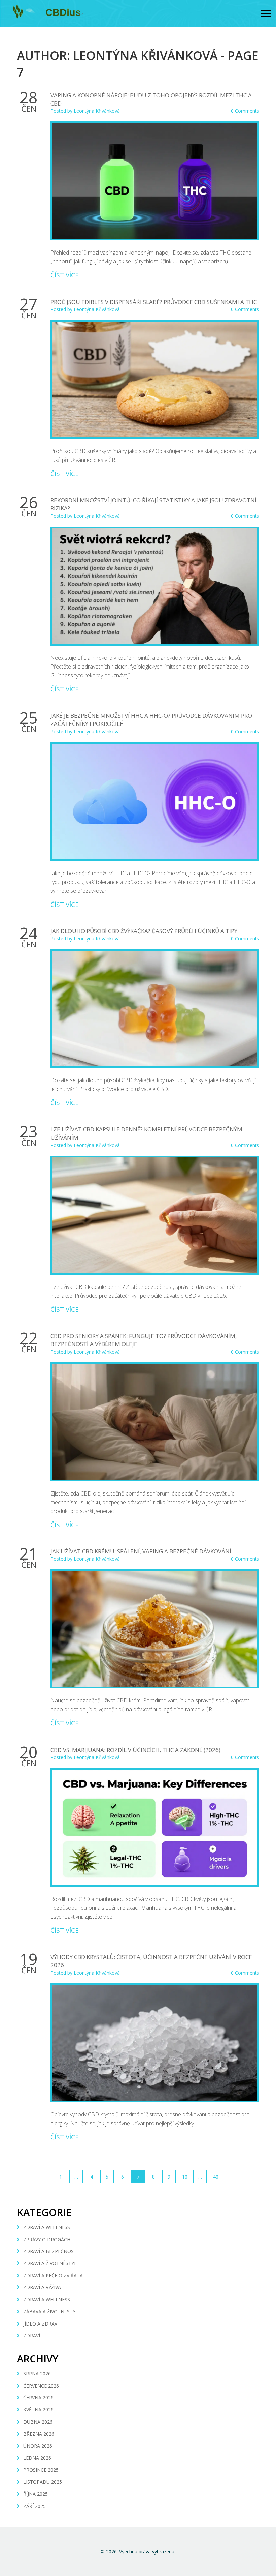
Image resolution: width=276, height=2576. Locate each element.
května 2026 (38, 2410)
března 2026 (39, 2434)
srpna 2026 (37, 2374)
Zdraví (32, 2335)
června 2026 (38, 2397)
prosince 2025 (41, 2470)
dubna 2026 (38, 2422)
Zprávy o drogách (47, 2239)
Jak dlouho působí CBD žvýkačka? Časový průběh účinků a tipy (144, 931)
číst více (65, 275)
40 (216, 2177)
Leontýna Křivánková (97, 111)
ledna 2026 (37, 2458)
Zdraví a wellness (47, 2227)
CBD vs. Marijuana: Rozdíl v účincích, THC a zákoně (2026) (135, 1750)
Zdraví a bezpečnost (50, 2251)
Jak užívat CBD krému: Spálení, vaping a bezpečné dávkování (141, 1551)
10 (185, 2177)
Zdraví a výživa (42, 2287)
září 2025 (34, 2506)
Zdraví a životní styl (50, 2263)
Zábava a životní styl (51, 2312)
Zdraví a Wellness (47, 2299)
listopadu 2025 (43, 2482)
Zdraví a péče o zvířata (53, 2275)
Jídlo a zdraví (41, 2324)
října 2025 (36, 2494)
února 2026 (38, 2446)
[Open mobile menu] (266, 14)
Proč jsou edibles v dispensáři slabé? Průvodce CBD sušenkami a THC (154, 302)
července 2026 (41, 2386)
